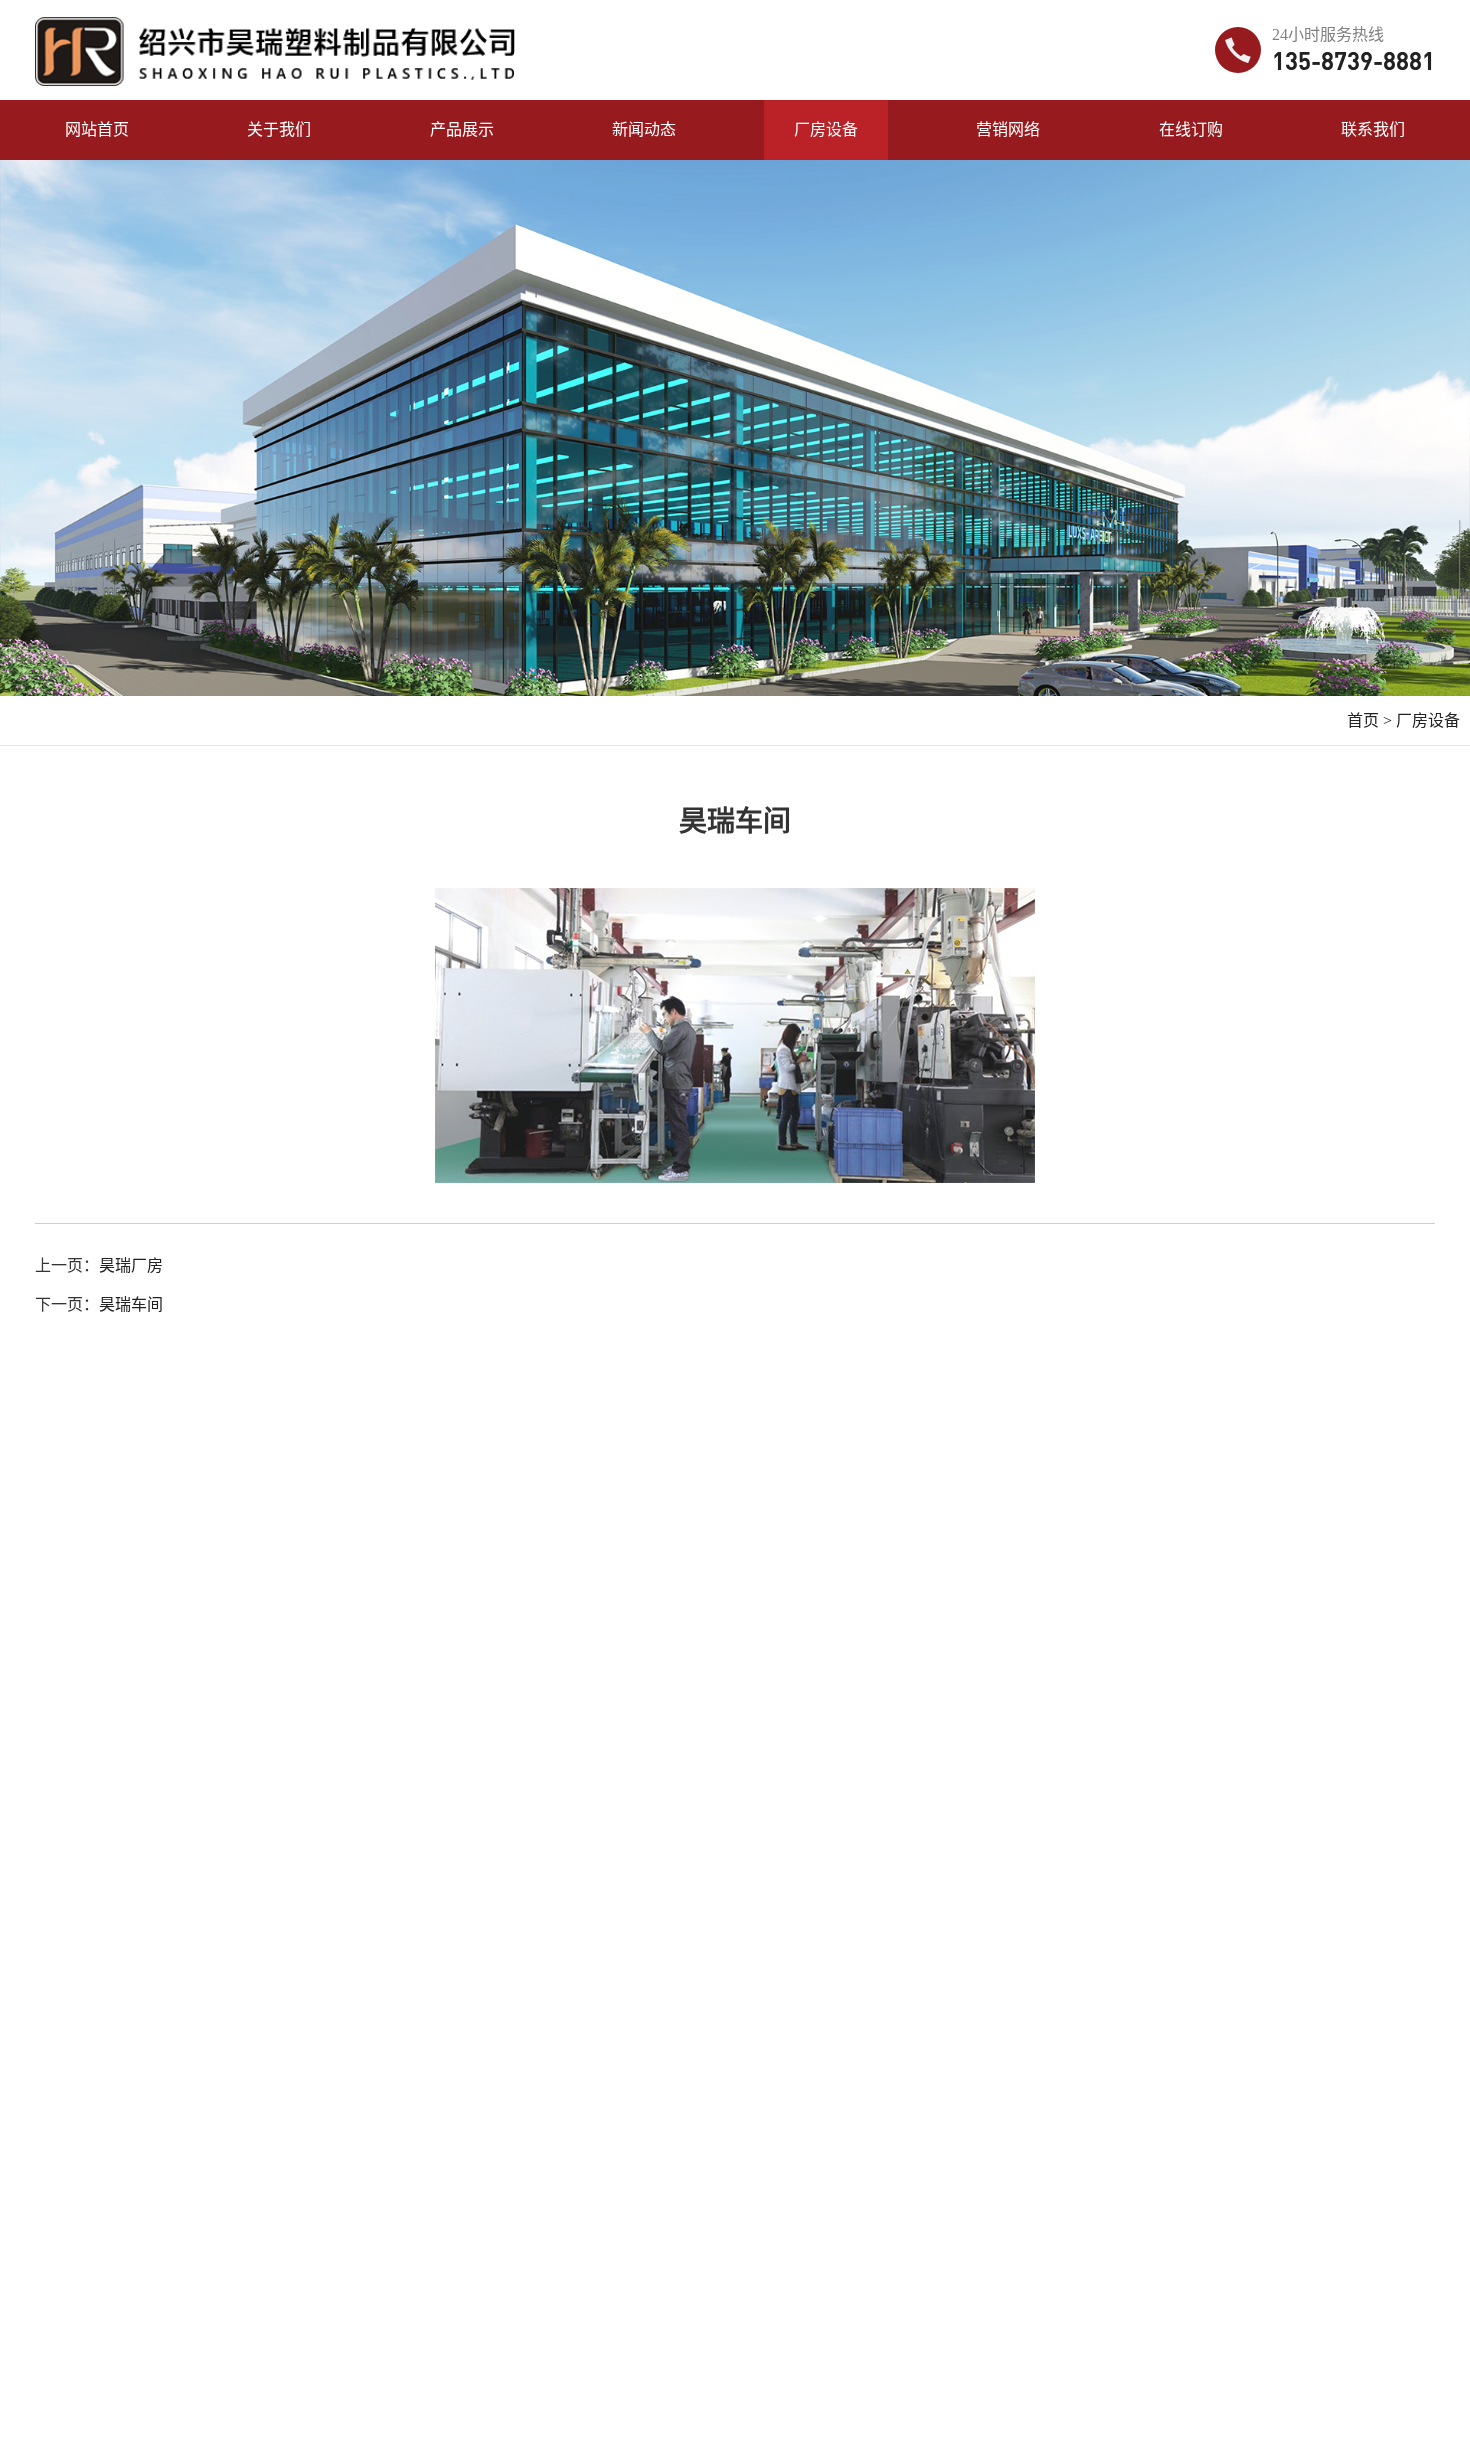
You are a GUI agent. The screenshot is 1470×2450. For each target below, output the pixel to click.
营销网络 (1008, 129)
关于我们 (279, 129)
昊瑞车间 (131, 1304)
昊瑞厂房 (131, 1265)
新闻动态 (644, 129)
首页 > (1369, 720)
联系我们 (1373, 129)
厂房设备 (826, 129)
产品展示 (462, 129)
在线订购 (1191, 129)
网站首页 (97, 129)
